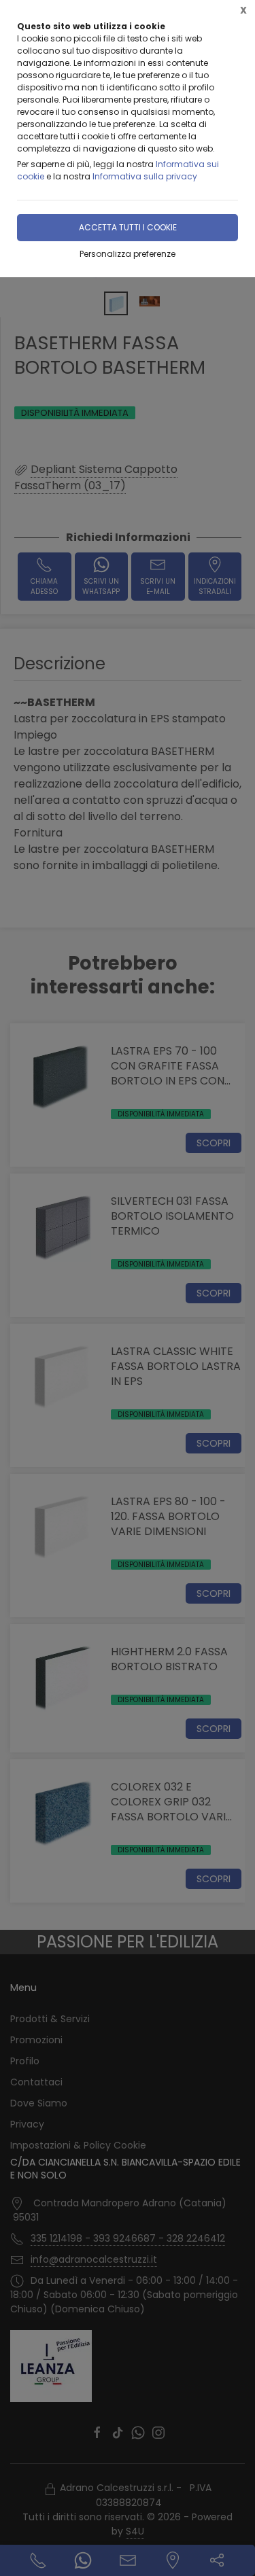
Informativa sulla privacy (145, 176)
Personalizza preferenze (128, 254)
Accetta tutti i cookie (128, 227)
